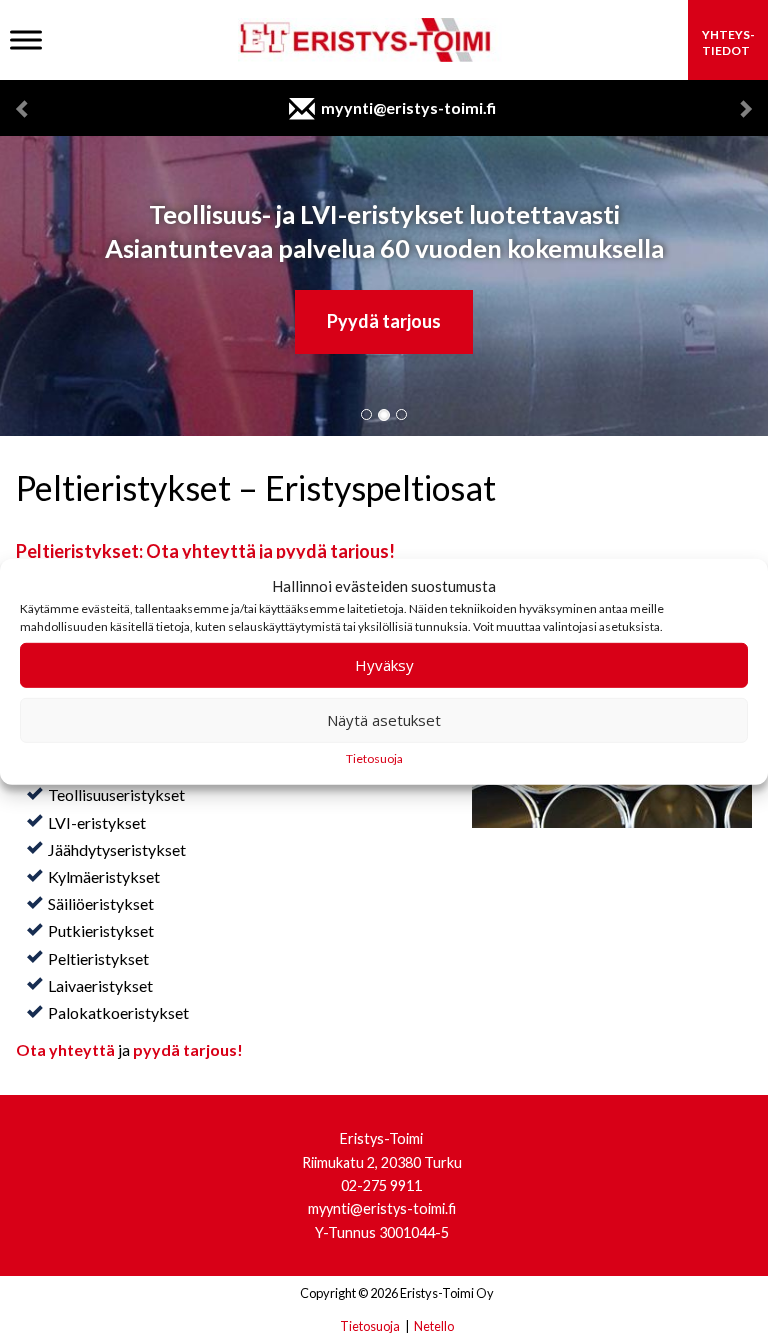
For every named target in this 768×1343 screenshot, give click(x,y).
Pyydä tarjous (384, 321)
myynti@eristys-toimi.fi (408, 107)
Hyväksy (384, 665)
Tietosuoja (374, 758)
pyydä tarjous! (188, 1049)
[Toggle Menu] (26, 39)
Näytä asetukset (384, 720)
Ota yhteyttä (65, 1049)
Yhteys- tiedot (728, 42)
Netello (434, 1326)
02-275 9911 (381, 1185)
